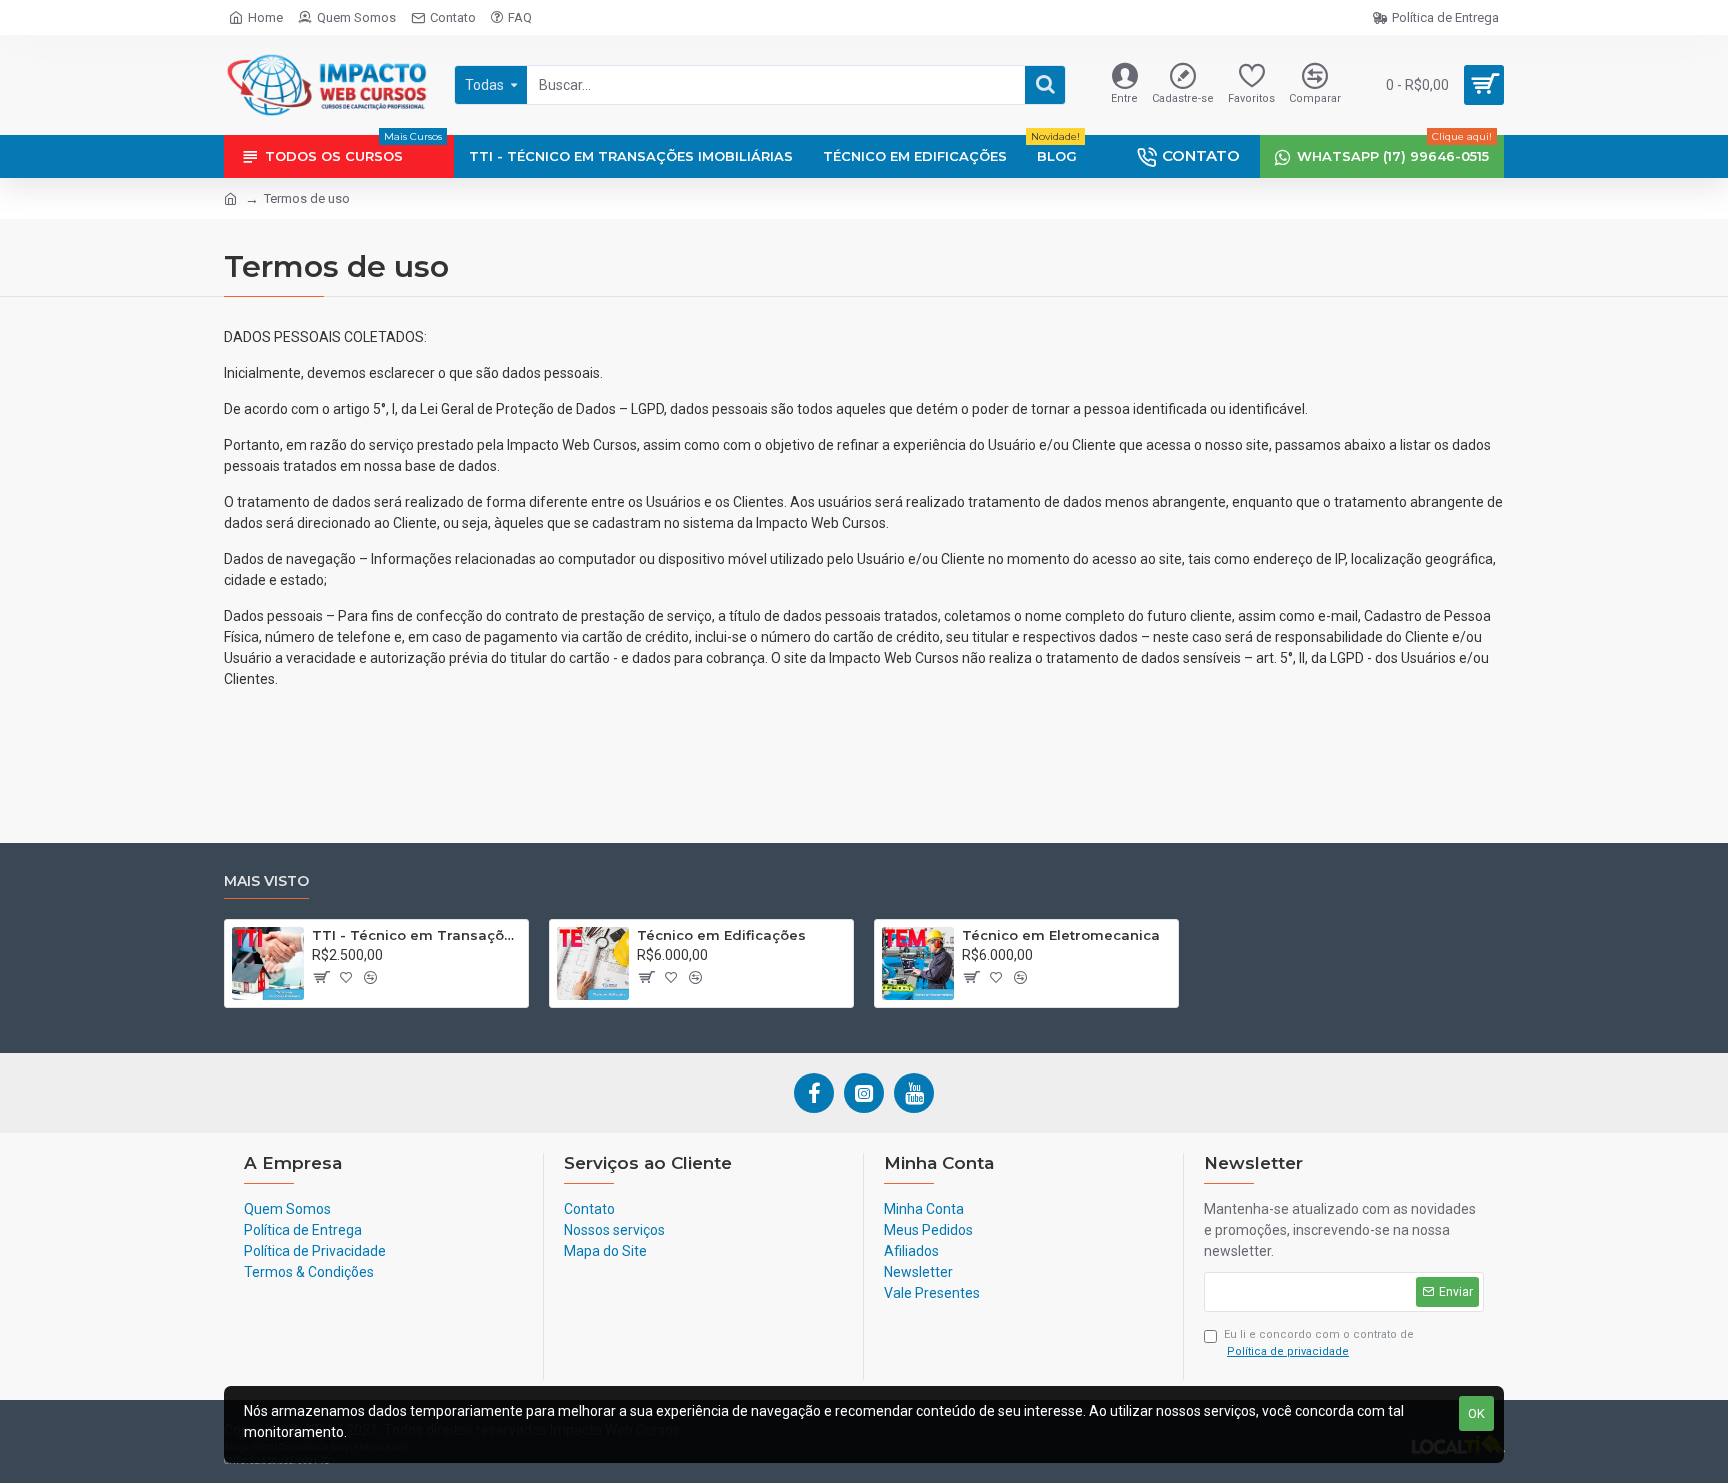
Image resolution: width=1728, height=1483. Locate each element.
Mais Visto (266, 881)
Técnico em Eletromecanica (1061, 935)
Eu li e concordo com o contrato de (1319, 1343)
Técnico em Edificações (721, 935)
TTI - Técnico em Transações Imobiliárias (416, 935)
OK (1476, 1413)
